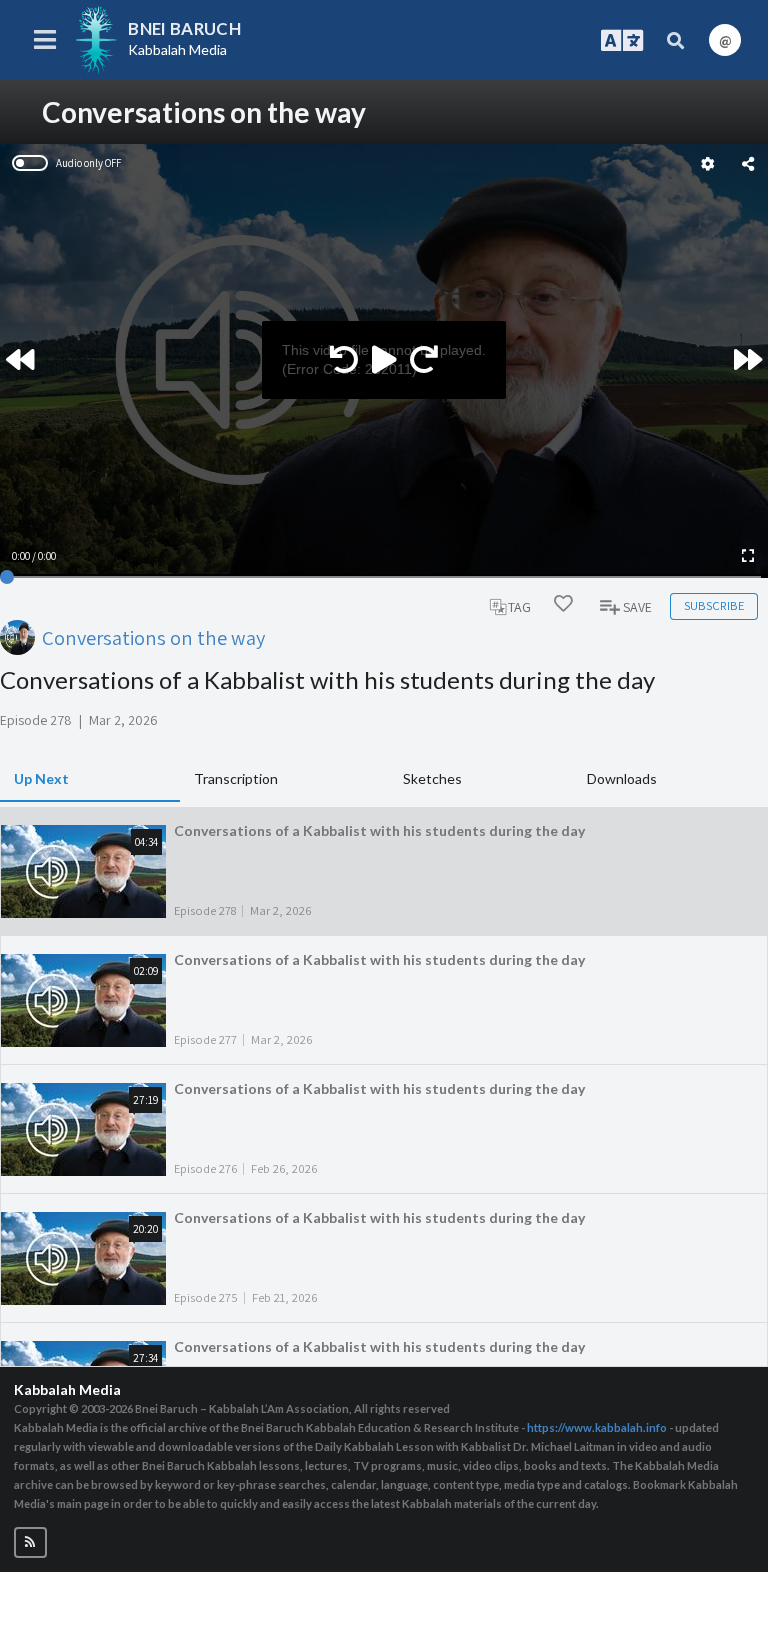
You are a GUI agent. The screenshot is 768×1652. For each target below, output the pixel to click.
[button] (30, 1542)
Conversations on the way (153, 637)
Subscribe (714, 605)
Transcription (236, 778)
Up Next (41, 778)
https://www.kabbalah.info (597, 1427)
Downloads (622, 778)
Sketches (432, 778)
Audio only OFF (88, 163)
